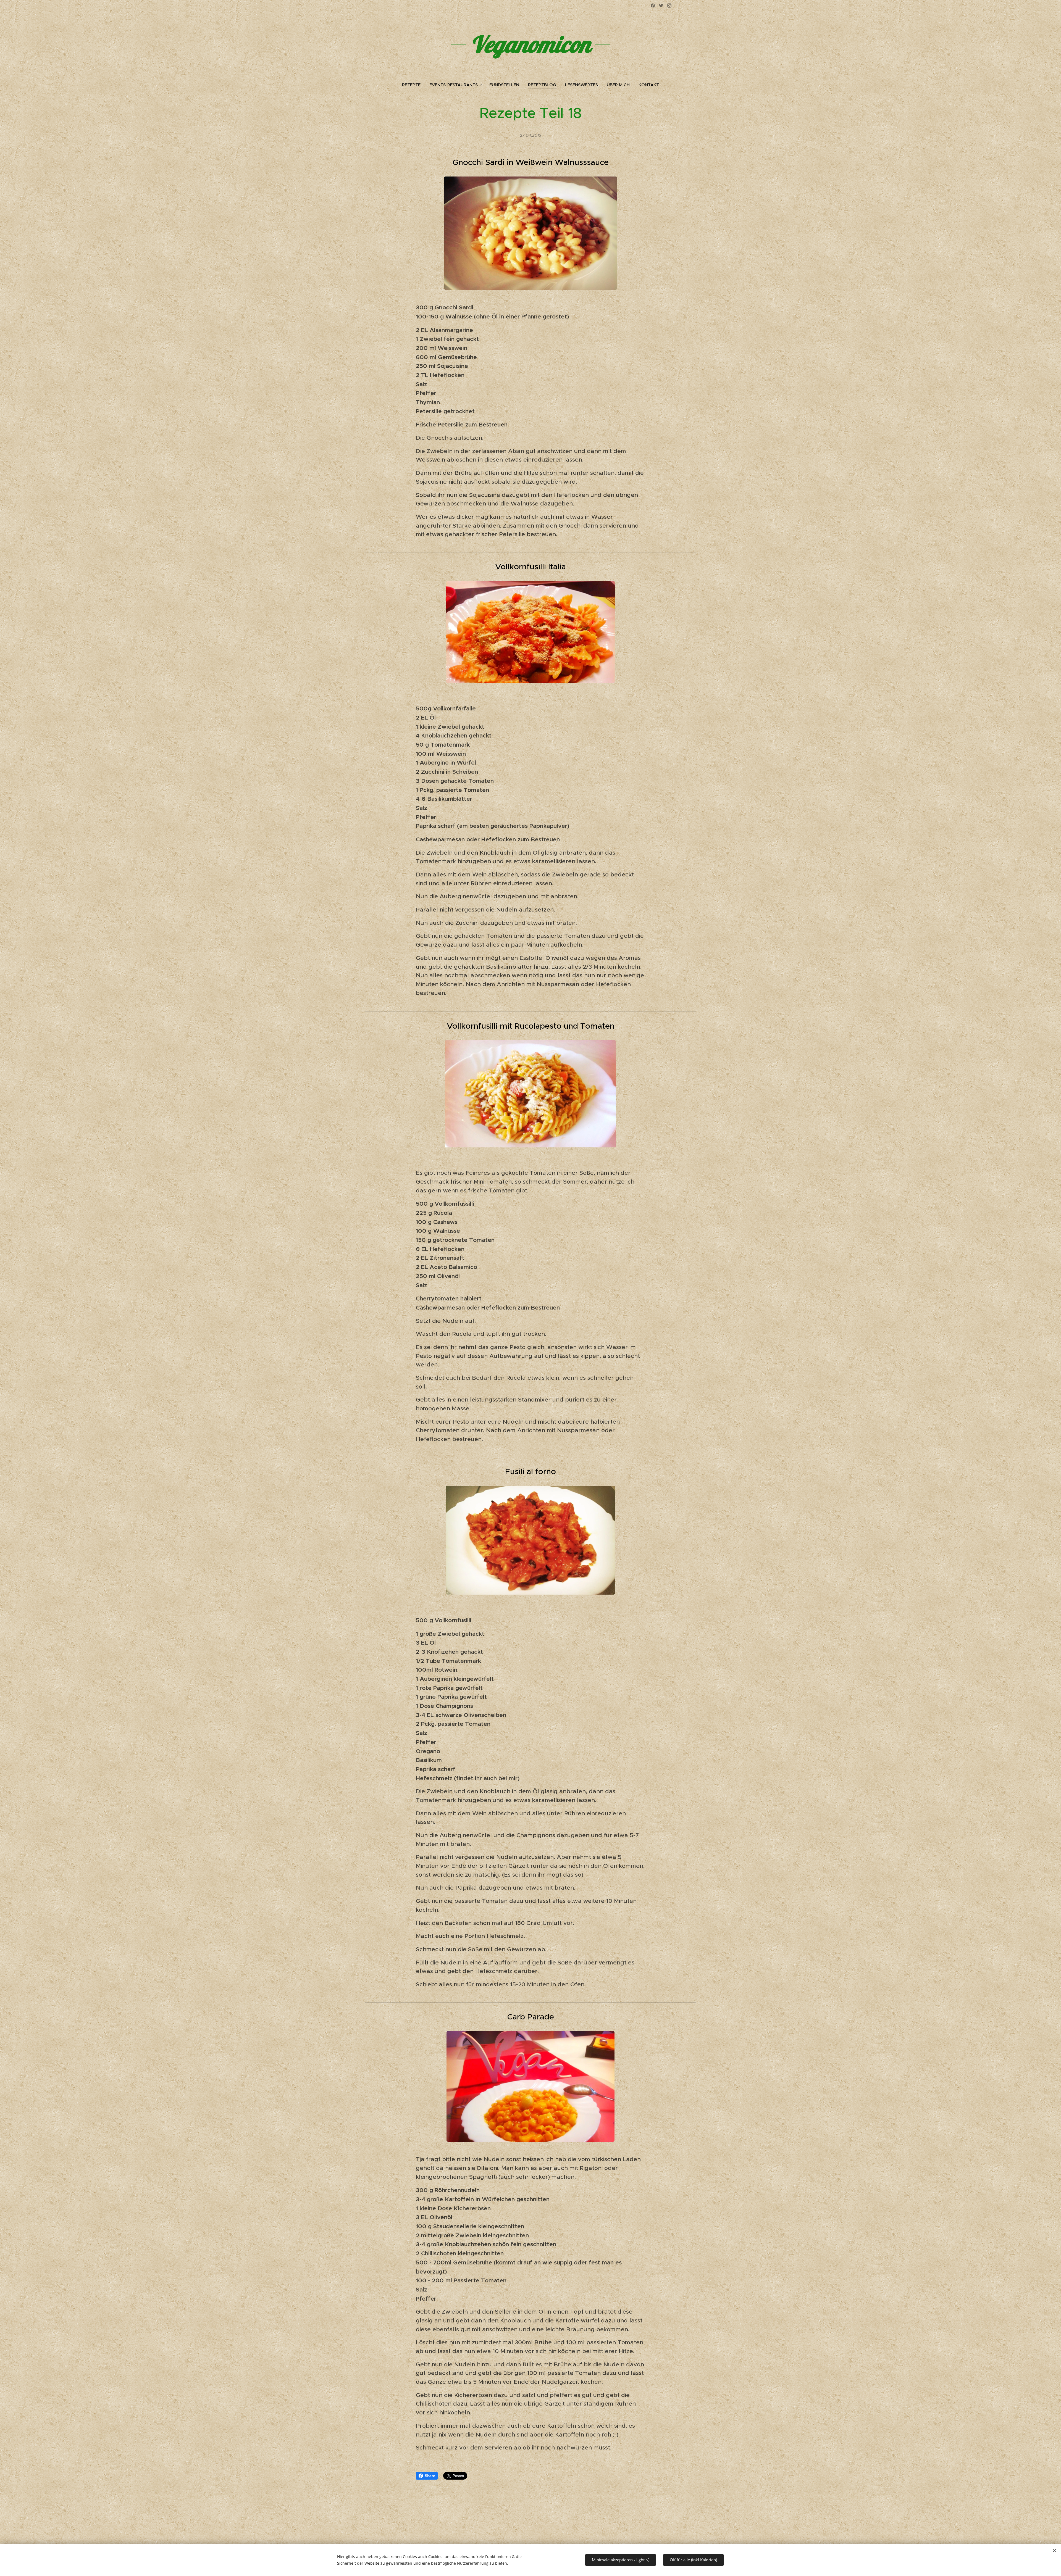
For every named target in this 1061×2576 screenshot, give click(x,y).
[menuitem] (413, 85)
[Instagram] (669, 6)
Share (430, 2476)
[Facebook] (653, 6)
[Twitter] (661, 6)
